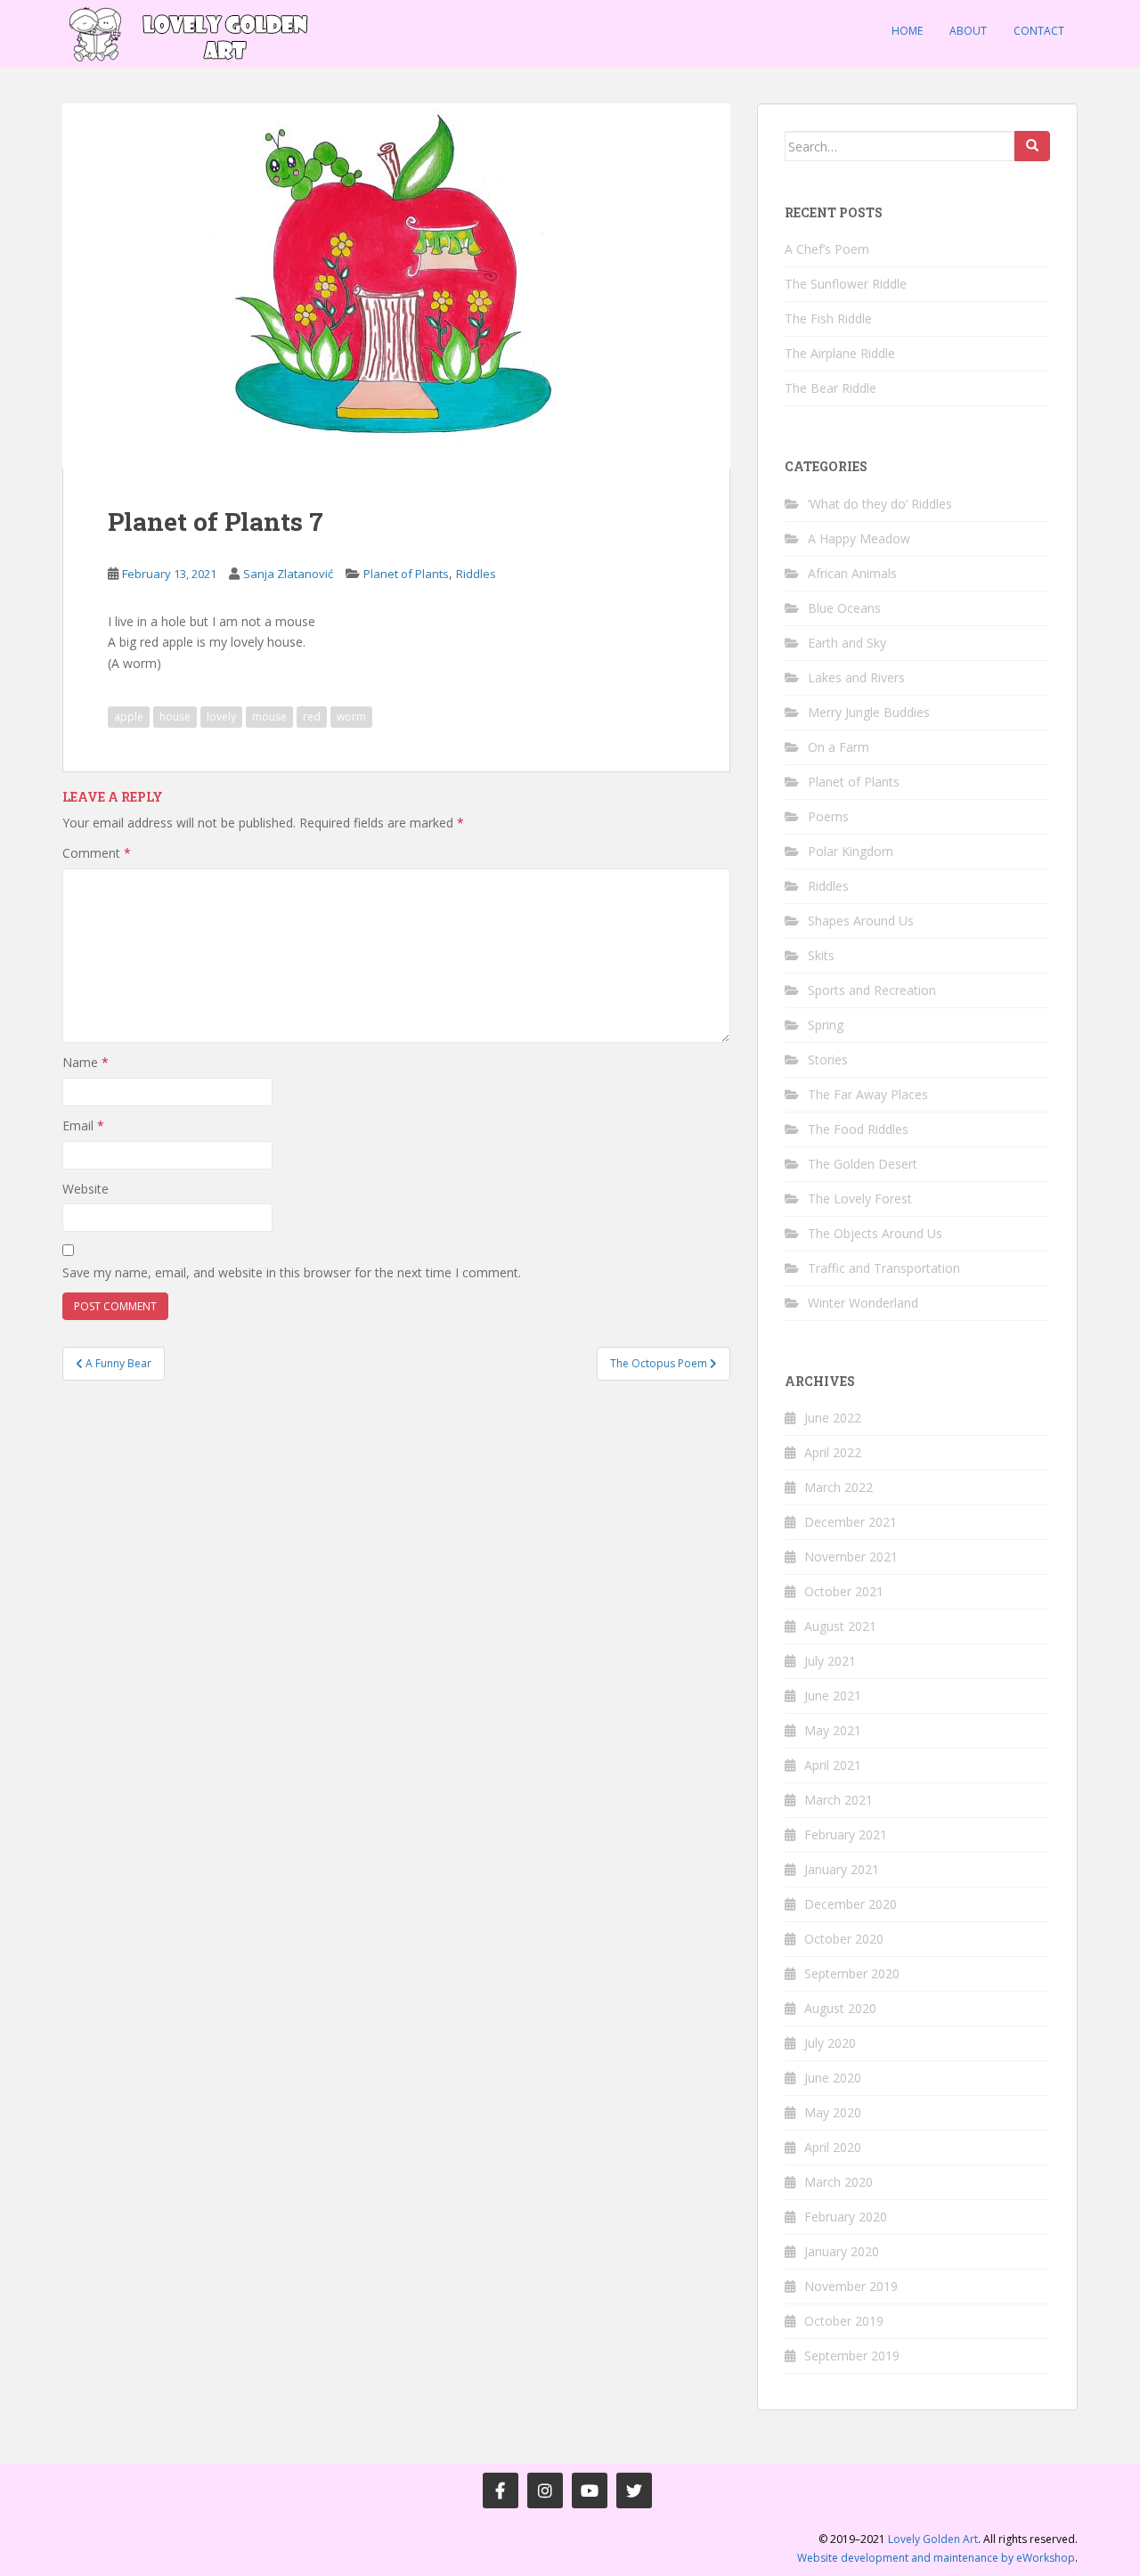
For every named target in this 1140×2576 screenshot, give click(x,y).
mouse (269, 717)
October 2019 (844, 2321)
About (968, 31)
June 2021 (833, 1696)
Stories (828, 1060)
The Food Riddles (858, 1129)
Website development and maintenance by (936, 2558)
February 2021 (846, 1834)
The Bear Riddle (831, 388)
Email (83, 1125)
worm (351, 717)
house (175, 717)
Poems (828, 816)
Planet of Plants (406, 574)
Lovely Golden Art (933, 2539)
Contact (1039, 31)
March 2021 (839, 1800)
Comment (97, 853)
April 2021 (833, 1765)
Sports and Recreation (872, 990)
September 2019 (852, 2356)
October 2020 (844, 1939)
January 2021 (842, 1869)
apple (129, 717)
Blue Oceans (844, 608)
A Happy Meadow (859, 538)
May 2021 (833, 1730)
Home (907, 31)
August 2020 (840, 2008)
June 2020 (833, 2078)
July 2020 (830, 2043)
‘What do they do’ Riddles (880, 504)
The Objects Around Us (875, 1233)
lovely (221, 717)
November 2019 (851, 2286)
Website (85, 1189)
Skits (821, 955)
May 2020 (833, 2112)
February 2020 (846, 2217)
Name (85, 1062)
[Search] (1032, 146)
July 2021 (830, 1661)
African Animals (852, 573)
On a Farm (839, 747)
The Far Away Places (868, 1094)
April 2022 (833, 1452)
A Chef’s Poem (827, 249)
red (312, 717)
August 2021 (840, 1626)
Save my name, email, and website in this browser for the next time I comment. (292, 1272)
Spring (826, 1025)
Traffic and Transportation (884, 1268)
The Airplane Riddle (840, 353)
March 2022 (839, 1487)
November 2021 (851, 1557)
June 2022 (833, 1418)
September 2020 (852, 1973)
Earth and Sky (847, 643)
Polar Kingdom (851, 851)
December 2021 (851, 1522)
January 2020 (842, 2251)
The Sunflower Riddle (846, 284)
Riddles (476, 574)
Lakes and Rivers (856, 677)
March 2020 (839, 2182)
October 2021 (844, 1591)
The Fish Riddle (828, 318)
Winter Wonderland (863, 1303)
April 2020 (833, 2147)
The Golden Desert (863, 1164)
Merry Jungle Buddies (869, 712)
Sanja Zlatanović (288, 574)
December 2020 (851, 1904)
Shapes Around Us (861, 921)
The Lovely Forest (860, 1198)
